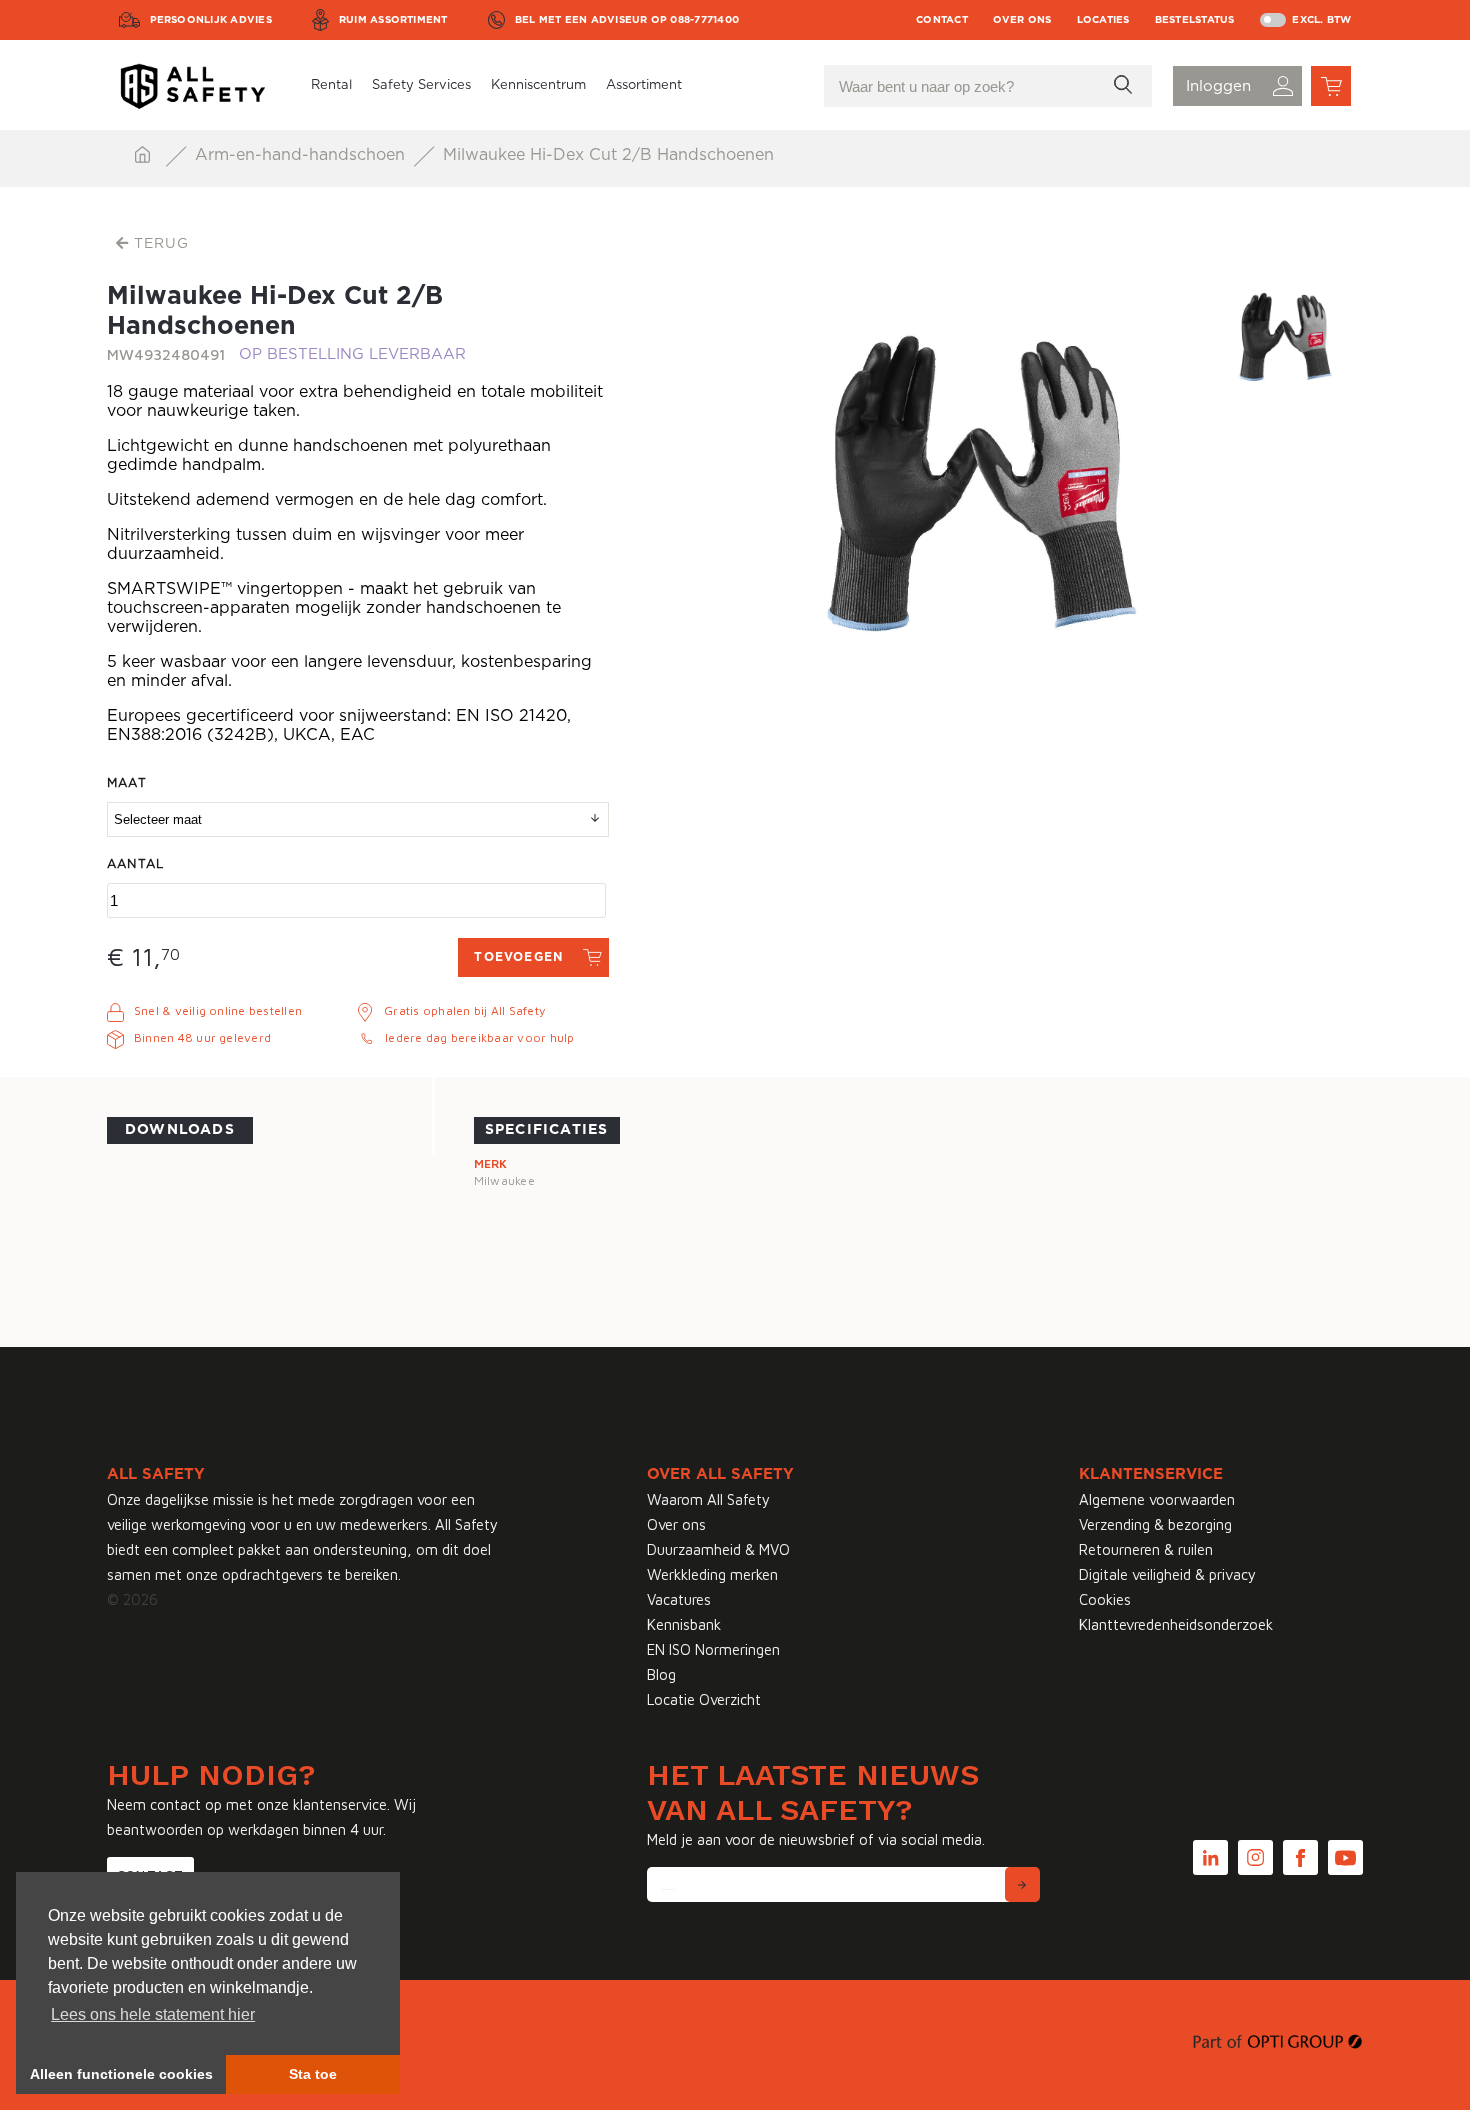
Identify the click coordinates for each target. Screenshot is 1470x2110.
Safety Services (421, 85)
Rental (331, 85)
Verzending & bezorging (1155, 1524)
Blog (661, 1674)
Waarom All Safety (708, 1499)
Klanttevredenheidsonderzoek (1176, 1624)
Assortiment (644, 85)
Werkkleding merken (712, 1574)
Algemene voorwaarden (1157, 1499)
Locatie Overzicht (704, 1699)
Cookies (1105, 1599)
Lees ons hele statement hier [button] (153, 2014)
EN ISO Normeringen (713, 1649)
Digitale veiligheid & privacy (1167, 1574)
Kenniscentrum (538, 85)
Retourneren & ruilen (1146, 1549)
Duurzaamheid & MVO (718, 1549)
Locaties (1103, 20)
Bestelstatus (1195, 20)
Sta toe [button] (313, 2074)
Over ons (1022, 20)
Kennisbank (684, 1624)
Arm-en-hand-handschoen (302, 155)
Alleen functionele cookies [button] (121, 2074)
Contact (942, 20)
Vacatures (679, 1599)
